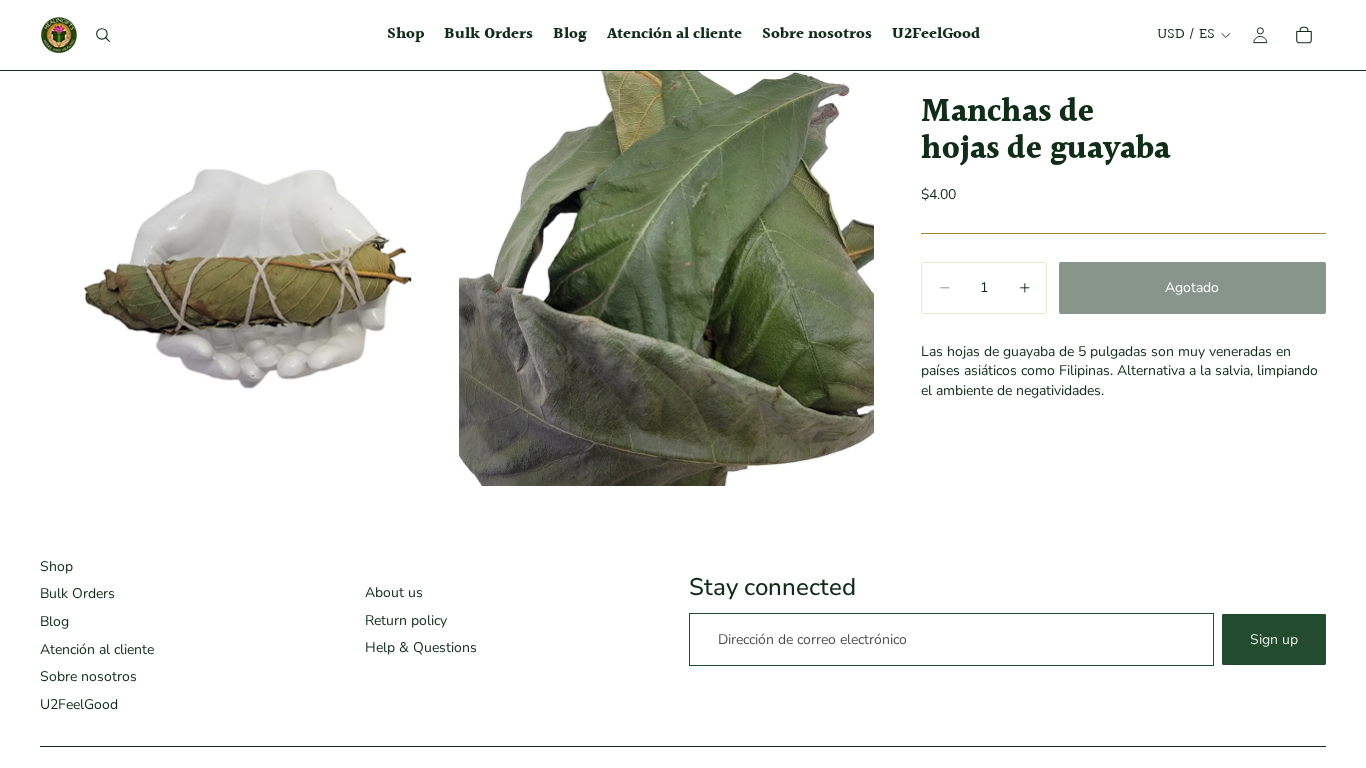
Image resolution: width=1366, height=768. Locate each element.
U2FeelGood (79, 704)
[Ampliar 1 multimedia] (247, 278)
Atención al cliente (97, 649)
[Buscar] (103, 35)
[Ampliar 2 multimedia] (666, 278)
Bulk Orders (77, 593)
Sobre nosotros (88, 676)
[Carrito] (1304, 35)
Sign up (1274, 639)
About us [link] (394, 592)
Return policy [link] (406, 620)
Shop (56, 566)
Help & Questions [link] (421, 647)
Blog (54, 621)
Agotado (1192, 287)
